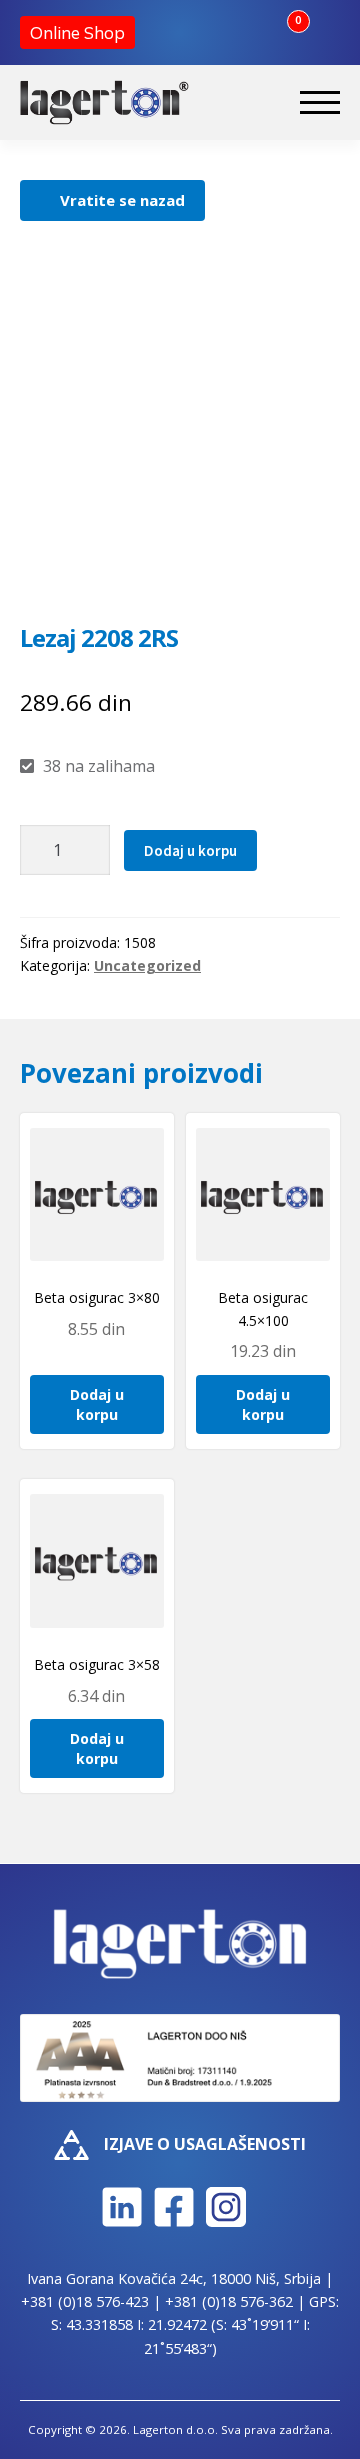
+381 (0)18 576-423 (85, 2301)
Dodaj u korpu (190, 850)
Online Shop (77, 32)
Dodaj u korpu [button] (97, 1404)
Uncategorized (147, 965)
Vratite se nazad (122, 200)
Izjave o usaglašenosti (205, 2144)
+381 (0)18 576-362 (229, 2301)
